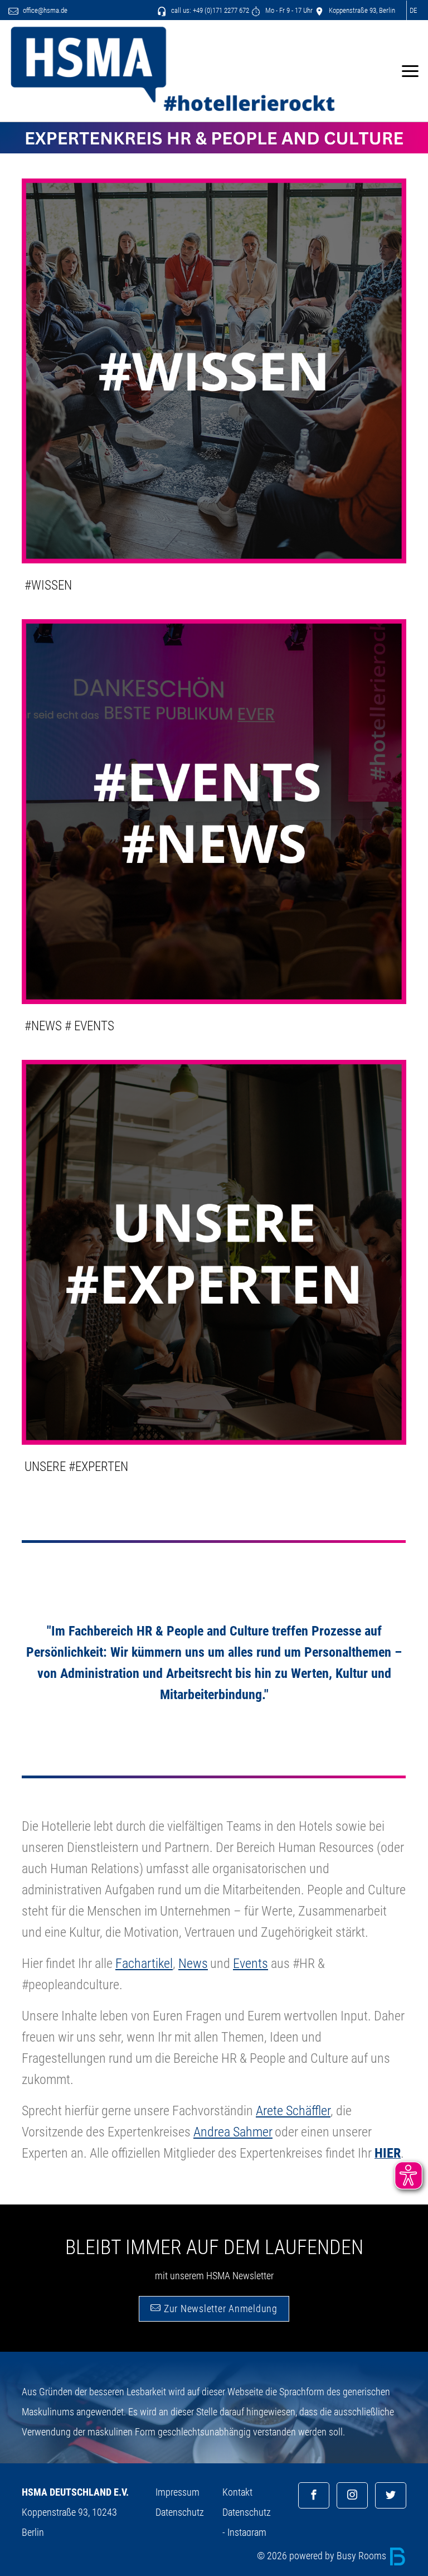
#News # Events (69, 1026)
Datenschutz (180, 2512)
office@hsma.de (44, 10)
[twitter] (391, 2495)
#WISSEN (48, 585)
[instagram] (352, 2495)
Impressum (177, 2492)
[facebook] (314, 2495)
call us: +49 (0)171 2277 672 (209, 10)
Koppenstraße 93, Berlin (361, 10)
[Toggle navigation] (410, 71)
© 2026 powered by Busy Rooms (323, 2556)
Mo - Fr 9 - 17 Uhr (288, 10)
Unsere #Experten (76, 1467)
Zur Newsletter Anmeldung (219, 2309)
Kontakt (237, 2492)
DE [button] (413, 10)
